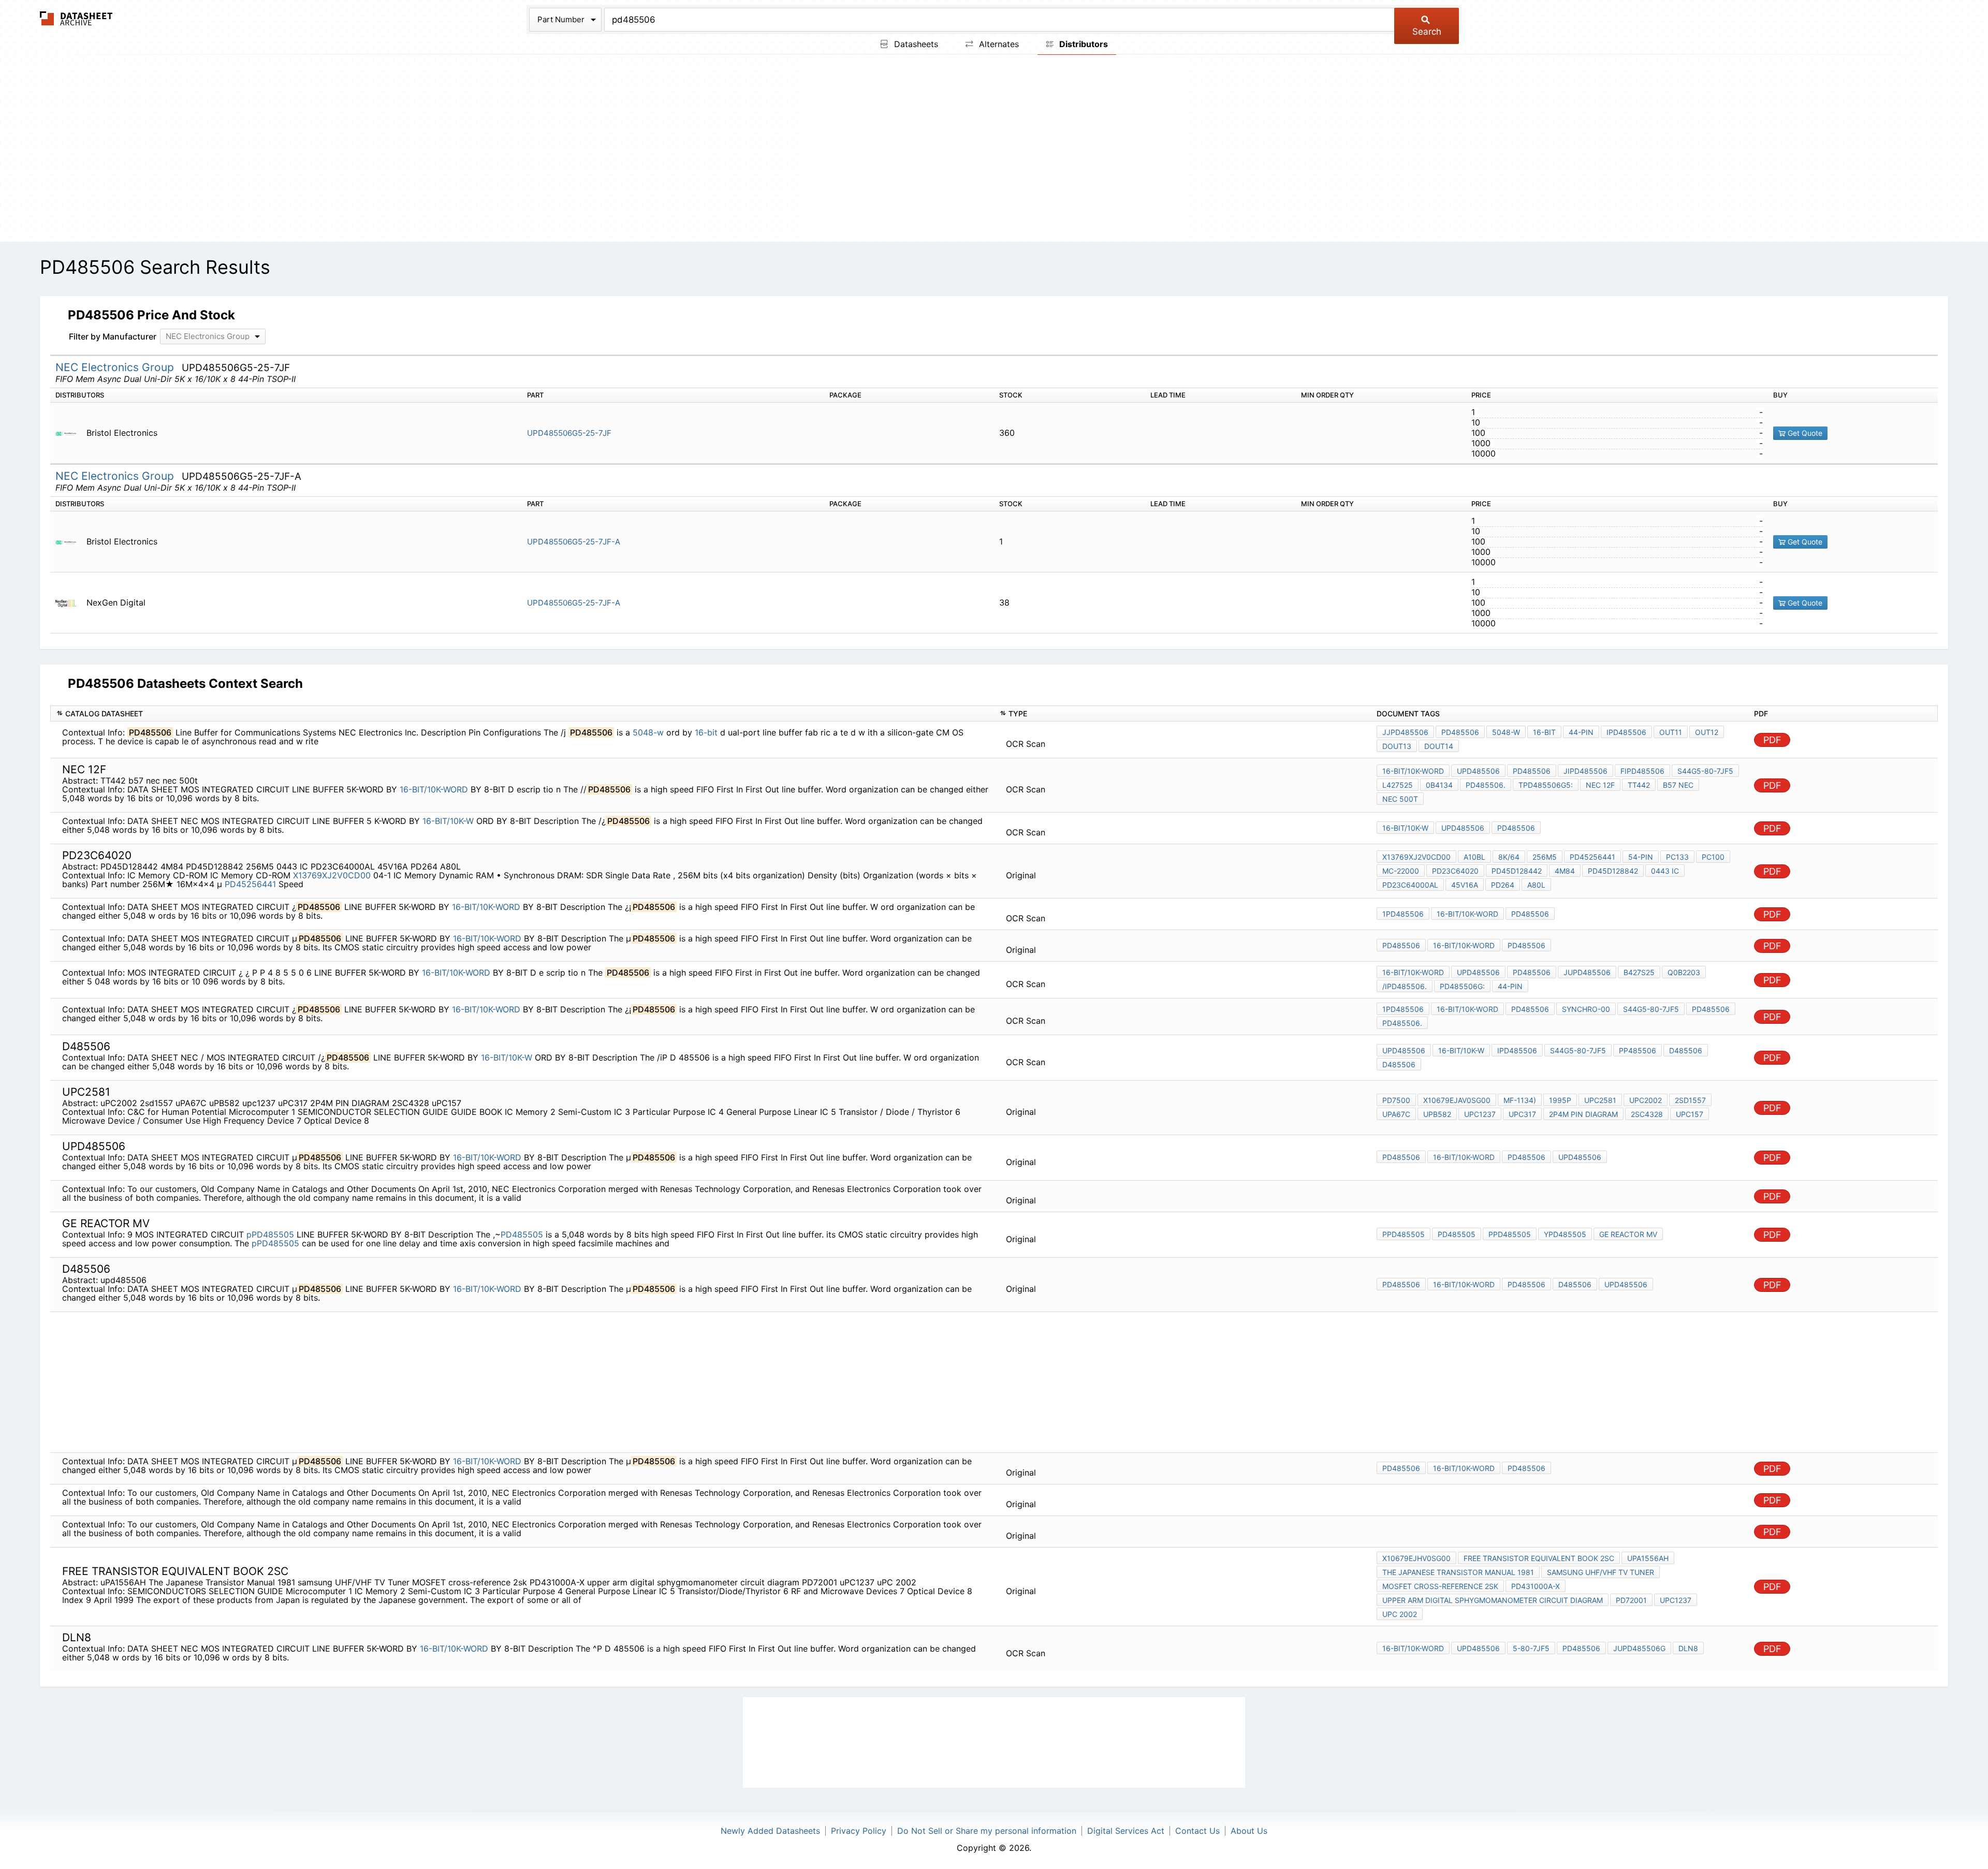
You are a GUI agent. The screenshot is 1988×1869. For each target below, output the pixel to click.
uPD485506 (1478, 771)
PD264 (1503, 885)
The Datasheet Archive (76, 18)
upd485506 (1626, 1284)
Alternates (998, 44)
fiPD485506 (1642, 771)
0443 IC (1665, 871)
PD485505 (522, 1234)
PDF (1772, 740)
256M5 (1545, 857)
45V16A (1465, 885)
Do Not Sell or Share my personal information (987, 1831)
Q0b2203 (1684, 972)
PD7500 (1396, 1100)
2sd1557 (1690, 1100)
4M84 (1565, 871)
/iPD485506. (1405, 986)
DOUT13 (1397, 746)
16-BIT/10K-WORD (434, 789)
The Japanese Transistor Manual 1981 (1458, 1572)
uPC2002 (1646, 1100)
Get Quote (1804, 433)
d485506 (1399, 1064)
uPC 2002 (1400, 1614)
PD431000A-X (1536, 1586)
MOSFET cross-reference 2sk (1440, 1586)
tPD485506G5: (1546, 785)
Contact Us (1197, 1831)
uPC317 (1522, 1114)
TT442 (1639, 785)
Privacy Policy (859, 1831)
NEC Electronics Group (116, 367)
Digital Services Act (1126, 1831)
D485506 (1686, 1050)
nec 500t (1400, 799)
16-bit (706, 732)
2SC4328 (1647, 1114)
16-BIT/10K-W (448, 821)
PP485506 (1638, 1050)
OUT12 (1707, 732)
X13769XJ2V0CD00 (332, 875)
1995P (1560, 1100)
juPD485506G (1639, 1648)
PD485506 (1460, 732)
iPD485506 (1626, 732)
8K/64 (1509, 857)
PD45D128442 (1517, 871)
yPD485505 (1565, 1234)
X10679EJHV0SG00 (1416, 1558)
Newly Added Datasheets (770, 1831)
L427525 (1398, 785)
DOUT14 (1439, 746)
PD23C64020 (1455, 871)
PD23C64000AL (1410, 885)
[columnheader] (522, 713)
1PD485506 (1403, 914)
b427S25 (1639, 972)
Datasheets (915, 44)
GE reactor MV (1628, 1234)
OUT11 (1671, 732)
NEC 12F (1600, 785)
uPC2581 (1600, 1100)
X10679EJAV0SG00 (1457, 1100)
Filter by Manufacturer (113, 336)
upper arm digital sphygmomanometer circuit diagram (1493, 1600)
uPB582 (1437, 1114)
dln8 (1688, 1648)
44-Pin (1581, 732)
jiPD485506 (1585, 771)
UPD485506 (1580, 1157)
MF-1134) (1520, 1100)
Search (1427, 32)
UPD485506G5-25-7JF (569, 433)
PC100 (1713, 857)
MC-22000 (1401, 871)
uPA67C (1396, 1114)
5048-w (648, 732)
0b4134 (1439, 785)
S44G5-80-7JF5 (1705, 771)
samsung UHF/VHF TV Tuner (1600, 1572)
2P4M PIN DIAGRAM (1583, 1114)
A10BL (1474, 857)
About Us (1249, 1831)
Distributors (1083, 44)
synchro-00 (1586, 1009)
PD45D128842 (1613, 871)
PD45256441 (250, 884)
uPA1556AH (1648, 1558)
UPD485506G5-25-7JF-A (574, 542)
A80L (1536, 885)
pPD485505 (270, 1234)
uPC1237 (1676, 1600)
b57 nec (1678, 785)
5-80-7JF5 (1531, 1648)
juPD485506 (1587, 972)
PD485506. (1486, 785)
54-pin (1641, 857)
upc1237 (1480, 1114)
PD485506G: (1462, 986)
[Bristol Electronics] (70, 433)
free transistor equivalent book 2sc (1539, 1558)
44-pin (1510, 986)
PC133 (1677, 857)
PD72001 (1631, 1600)
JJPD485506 (1405, 732)
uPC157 (1690, 1114)
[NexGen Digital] (70, 603)
